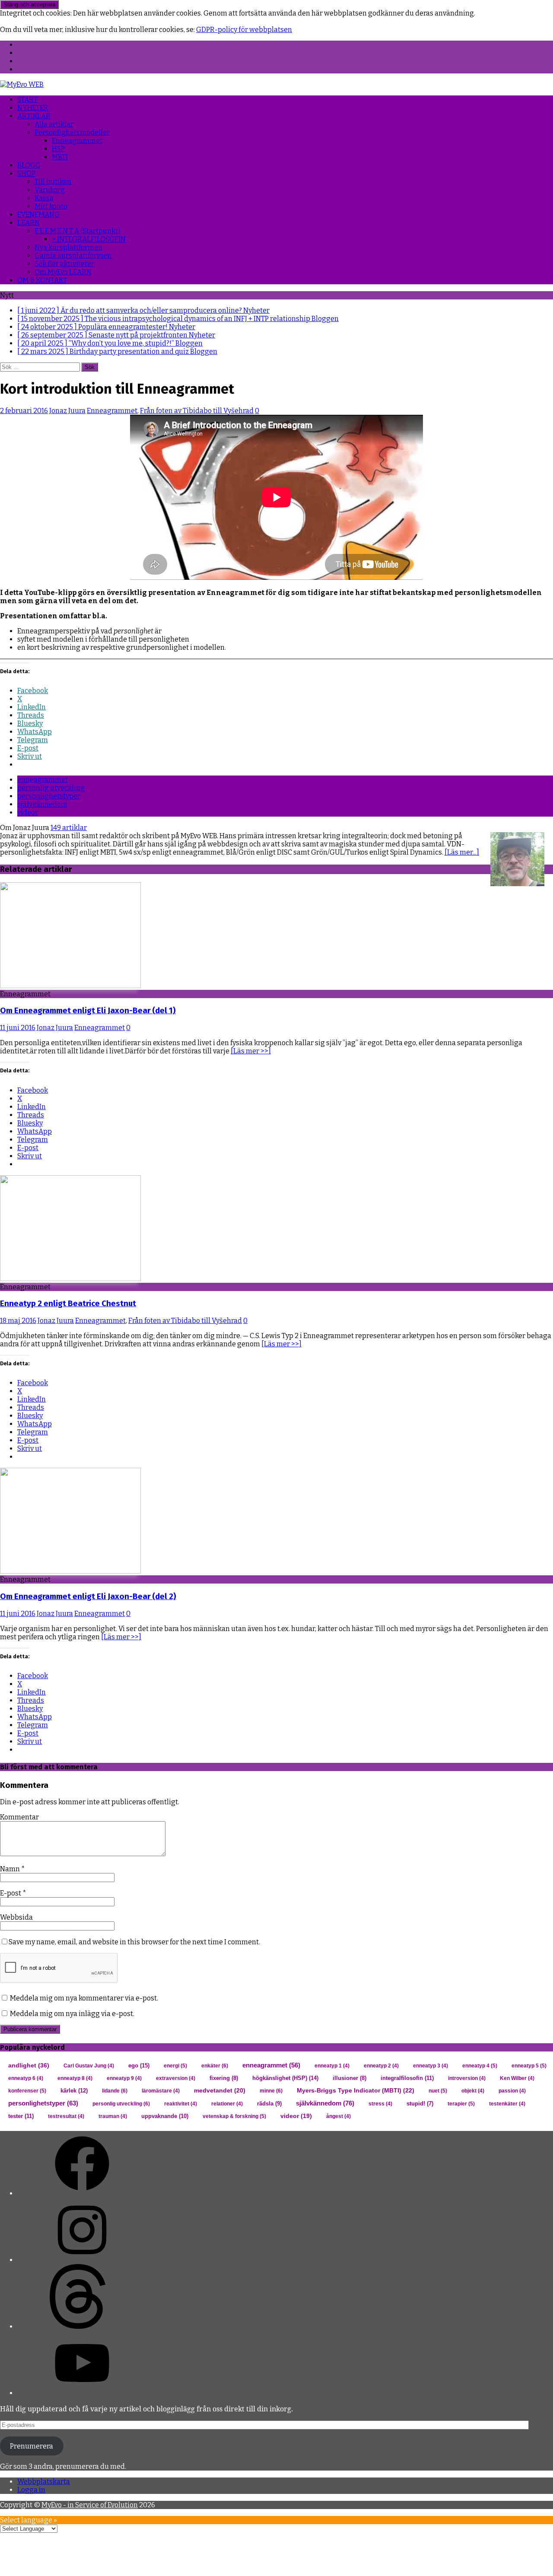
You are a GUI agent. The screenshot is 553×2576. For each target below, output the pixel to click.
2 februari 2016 (24, 411)
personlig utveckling (51, 788)
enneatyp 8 (75, 2078)
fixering (224, 2078)
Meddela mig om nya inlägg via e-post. (72, 2014)
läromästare (161, 2091)
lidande (115, 2091)
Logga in (31, 2490)
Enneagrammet (77, 141)
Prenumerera (32, 2446)
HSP (58, 149)
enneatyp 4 (480, 2066)
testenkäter (507, 2104)
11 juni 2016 (18, 1028)
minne (271, 2091)
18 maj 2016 (18, 1321)
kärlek (74, 2091)
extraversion (176, 2078)
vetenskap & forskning (234, 2116)
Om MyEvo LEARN (63, 272)
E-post (11, 1893)
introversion (467, 2078)
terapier (461, 2104)
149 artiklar (69, 828)
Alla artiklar (54, 124)
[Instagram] (82, 2260)
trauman (113, 2116)
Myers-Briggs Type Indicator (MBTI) (356, 2091)
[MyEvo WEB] (22, 84)
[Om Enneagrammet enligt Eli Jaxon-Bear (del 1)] (70, 986)
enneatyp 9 (124, 2078)
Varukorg (50, 190)
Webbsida (16, 1917)
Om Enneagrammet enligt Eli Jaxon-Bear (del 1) (88, 1011)
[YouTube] (82, 2393)
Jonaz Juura (67, 411)
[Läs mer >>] (251, 1051)
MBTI (60, 157)
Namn (11, 1869)
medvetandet (220, 2091)
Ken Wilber (517, 2078)
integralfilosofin (407, 2078)
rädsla (269, 2104)
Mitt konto (51, 206)
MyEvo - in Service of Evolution (90, 2505)
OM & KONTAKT (42, 280)
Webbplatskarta (44, 2482)
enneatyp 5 (529, 2066)
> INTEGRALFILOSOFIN (89, 239)
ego (139, 2066)
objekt (473, 2091)
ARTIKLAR (34, 116)
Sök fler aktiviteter (64, 264)
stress (380, 2104)
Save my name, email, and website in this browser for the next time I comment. (134, 1942)
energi (175, 2066)
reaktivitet (181, 2104)
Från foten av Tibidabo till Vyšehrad (197, 411)
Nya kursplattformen (68, 247)
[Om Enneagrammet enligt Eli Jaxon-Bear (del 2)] (70, 1571)
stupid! (420, 2104)
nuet (438, 2091)
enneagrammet (43, 780)
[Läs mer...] (462, 852)
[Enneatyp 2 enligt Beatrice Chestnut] (70, 1279)
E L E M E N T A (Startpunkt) (77, 231)
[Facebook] (82, 2193)
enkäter (215, 2066)
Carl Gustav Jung (89, 2066)
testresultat (66, 2116)
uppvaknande (165, 2116)
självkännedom (42, 804)
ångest (338, 2116)
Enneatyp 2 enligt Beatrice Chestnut (68, 1304)
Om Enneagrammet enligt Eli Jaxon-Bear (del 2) (88, 1596)
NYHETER (33, 108)
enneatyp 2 (381, 2066)
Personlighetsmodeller (72, 132)
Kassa (44, 198)
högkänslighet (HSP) (285, 2078)
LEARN (29, 223)
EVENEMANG (38, 215)
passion (512, 2091)
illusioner (350, 2078)
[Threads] (82, 2326)
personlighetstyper (49, 796)
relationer (227, 2104)
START (27, 100)
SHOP (26, 173)
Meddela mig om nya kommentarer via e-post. (84, 1998)
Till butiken (53, 182)
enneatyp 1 (332, 2066)
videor (28, 813)
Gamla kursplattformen (73, 256)
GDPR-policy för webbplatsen (244, 30)
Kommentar (19, 1817)
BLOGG (29, 165)
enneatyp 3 (431, 2066)
